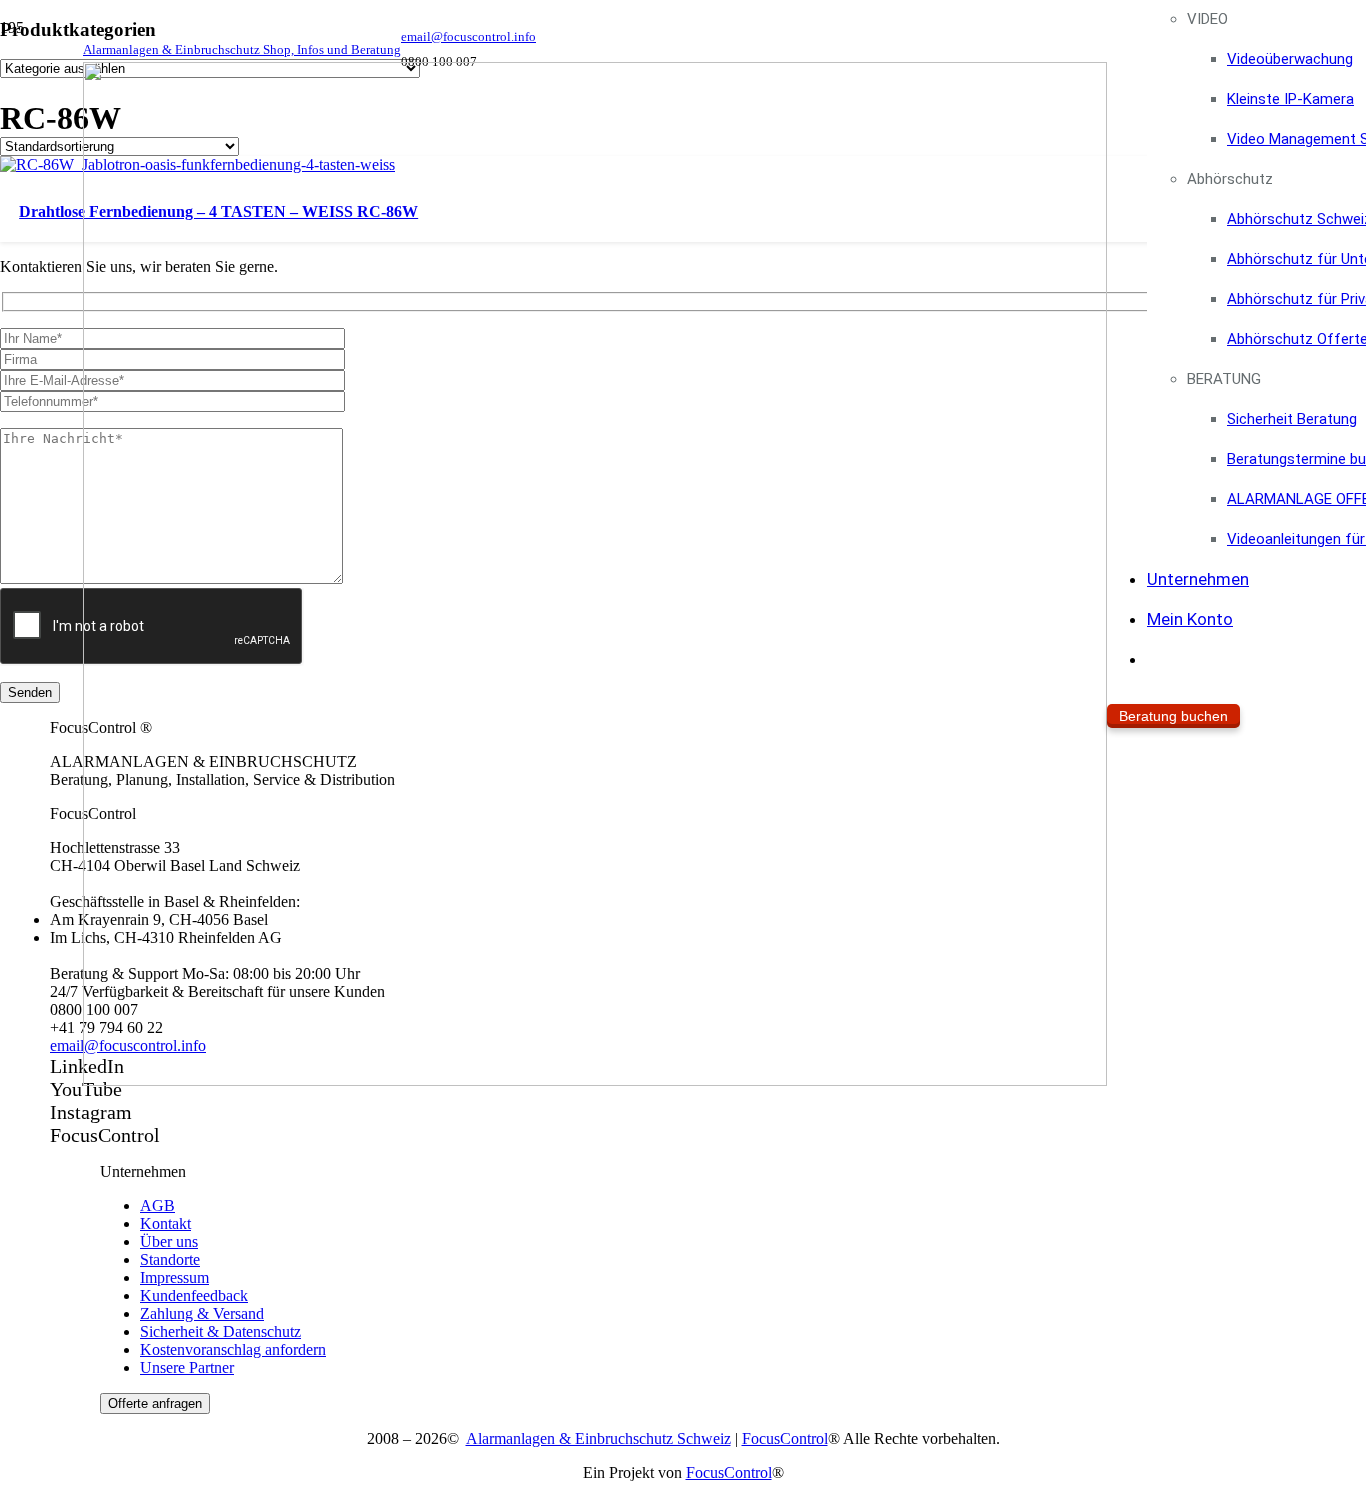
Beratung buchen (1173, 716)
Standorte (170, 1259)
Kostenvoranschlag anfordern (233, 1349)
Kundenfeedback (194, 1295)
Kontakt (165, 1223)
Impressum (174, 1277)
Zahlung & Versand (202, 1313)
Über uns (169, 1241)
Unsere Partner (187, 1367)
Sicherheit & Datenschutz (220, 1331)
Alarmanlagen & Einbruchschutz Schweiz (598, 1438)
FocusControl (785, 1438)
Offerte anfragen (155, 1403)
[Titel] (595, 1080)
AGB (157, 1205)
